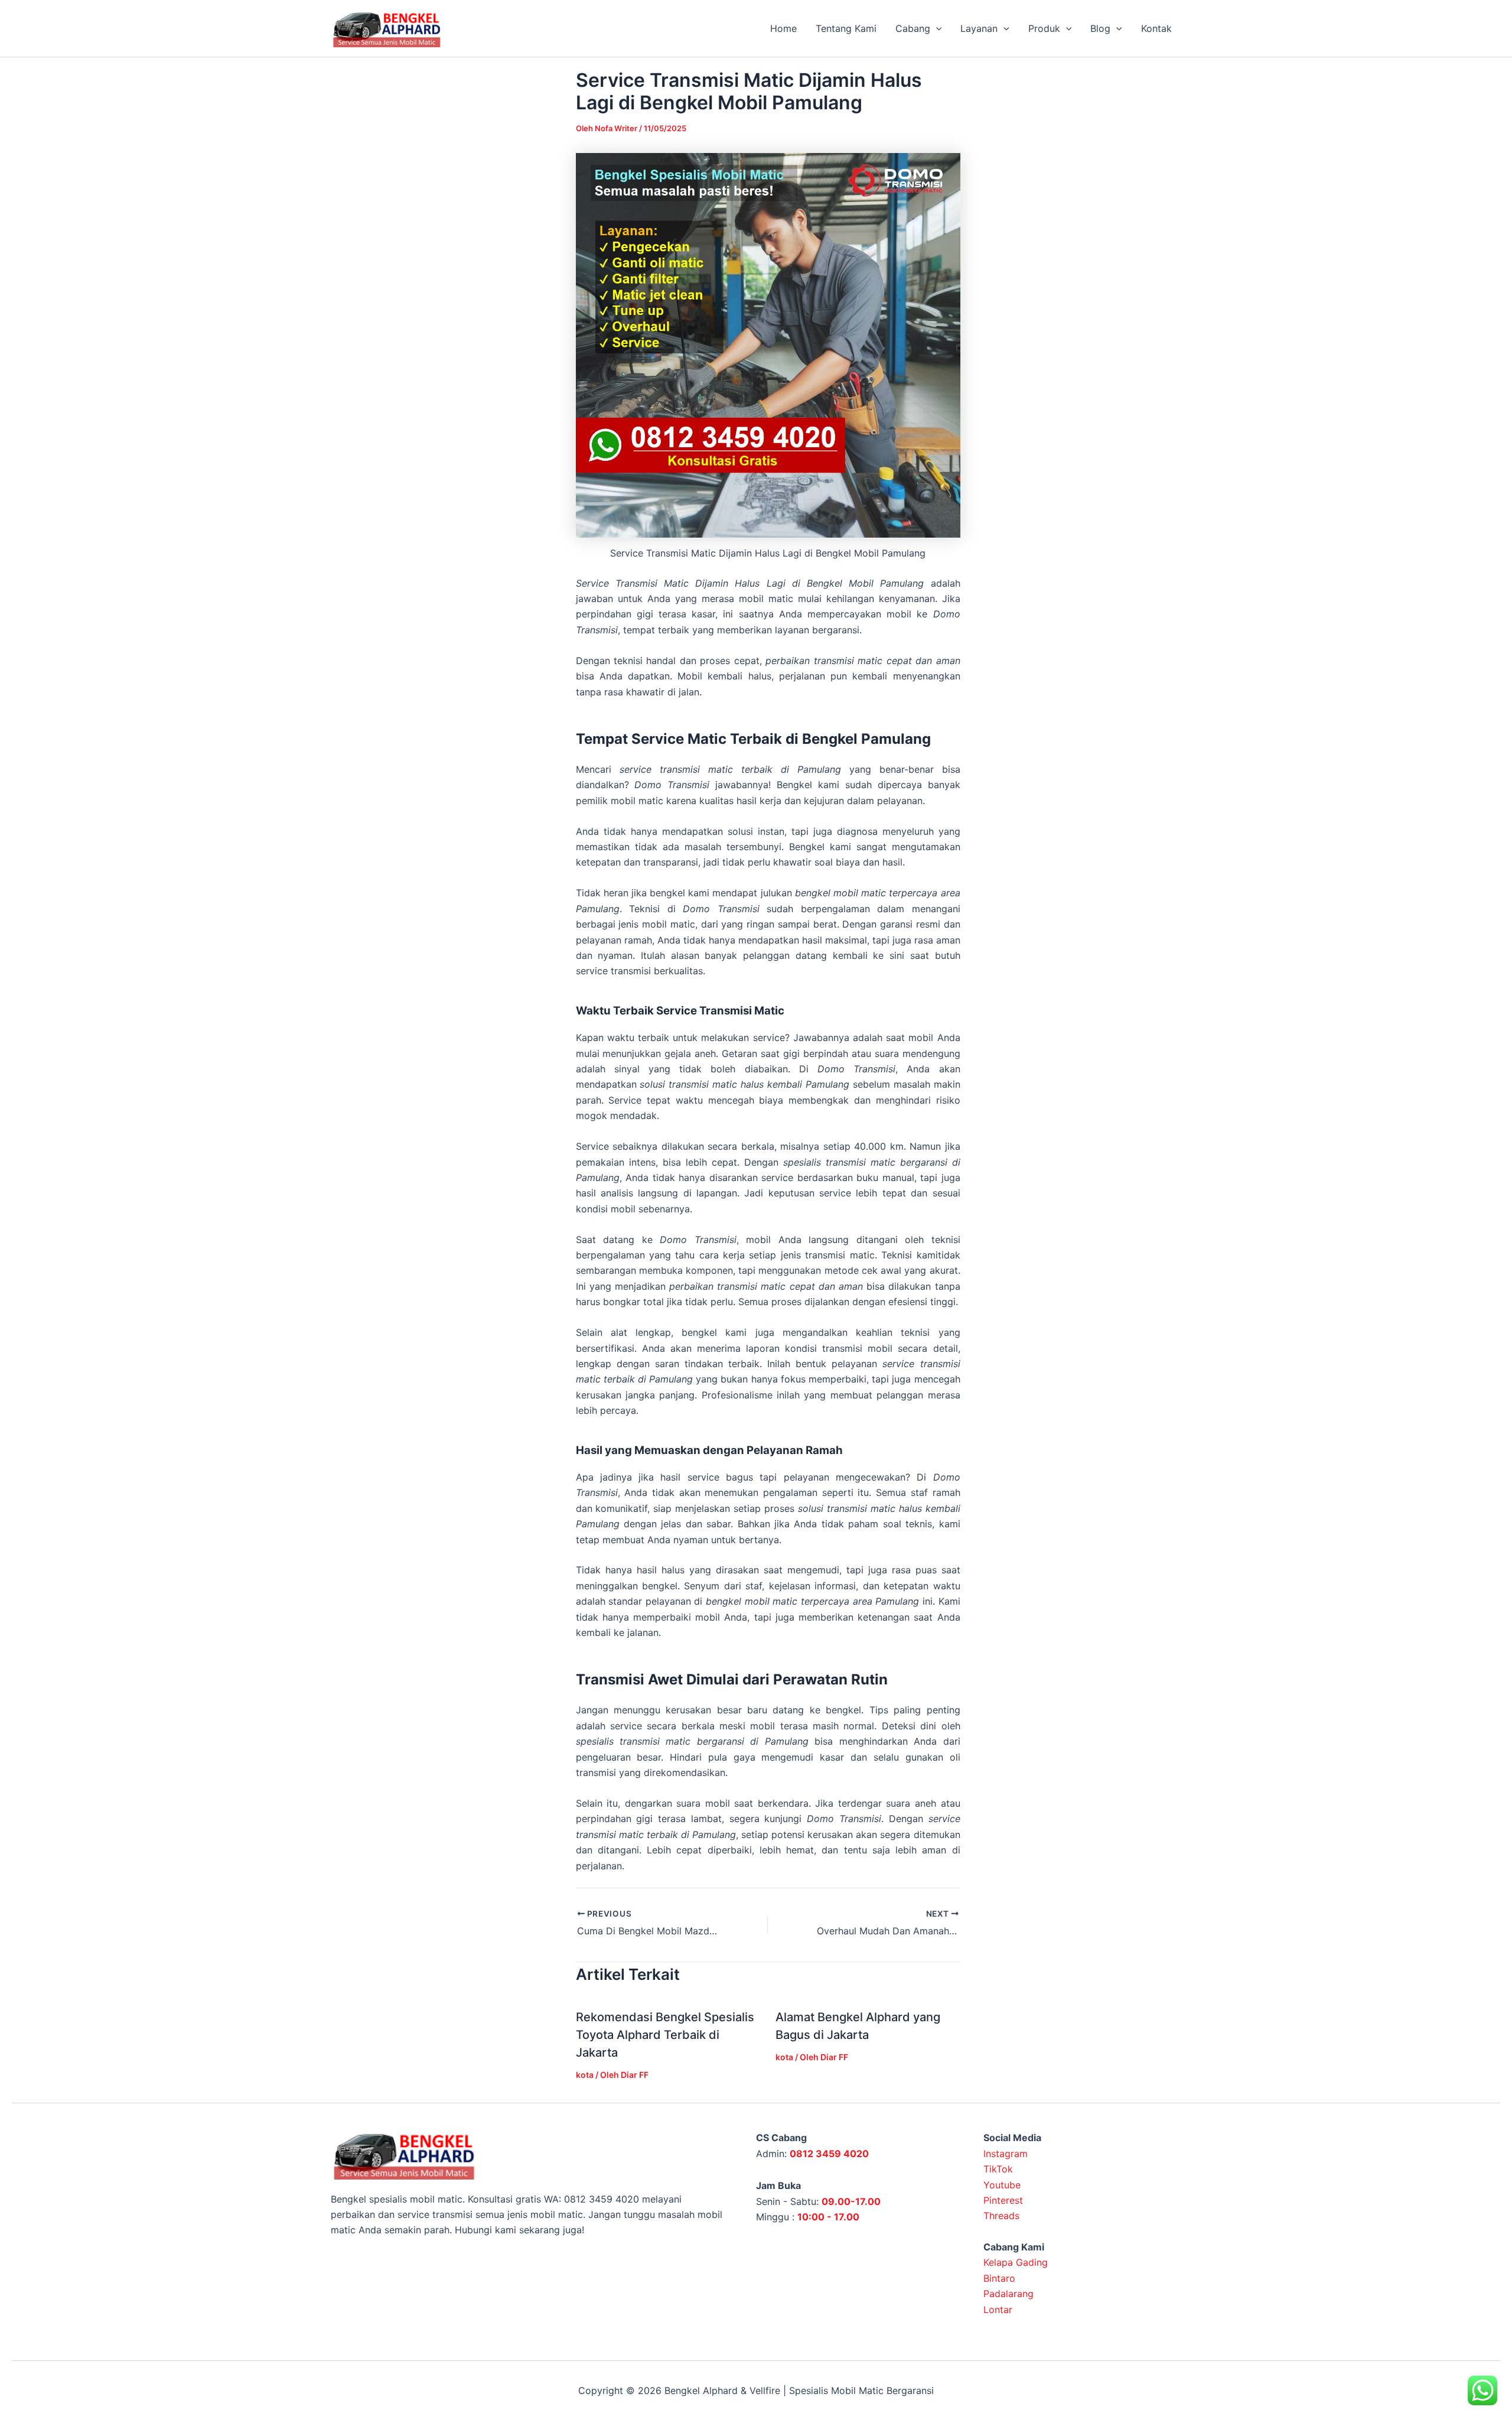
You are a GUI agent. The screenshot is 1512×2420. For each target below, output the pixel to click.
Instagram (1006, 2154)
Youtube (1002, 2185)
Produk (1044, 28)
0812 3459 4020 (829, 2154)
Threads (1001, 2216)
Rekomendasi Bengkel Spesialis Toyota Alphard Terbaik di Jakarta (665, 2035)
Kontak (1156, 28)
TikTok (998, 2169)
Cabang (913, 28)
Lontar (998, 2310)
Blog (1100, 28)
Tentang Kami (846, 28)
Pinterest (1003, 2200)
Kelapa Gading (1016, 2262)
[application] (936, 28)
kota (585, 2075)
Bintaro (999, 2278)
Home (783, 28)
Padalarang (1008, 2294)
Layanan (979, 28)
